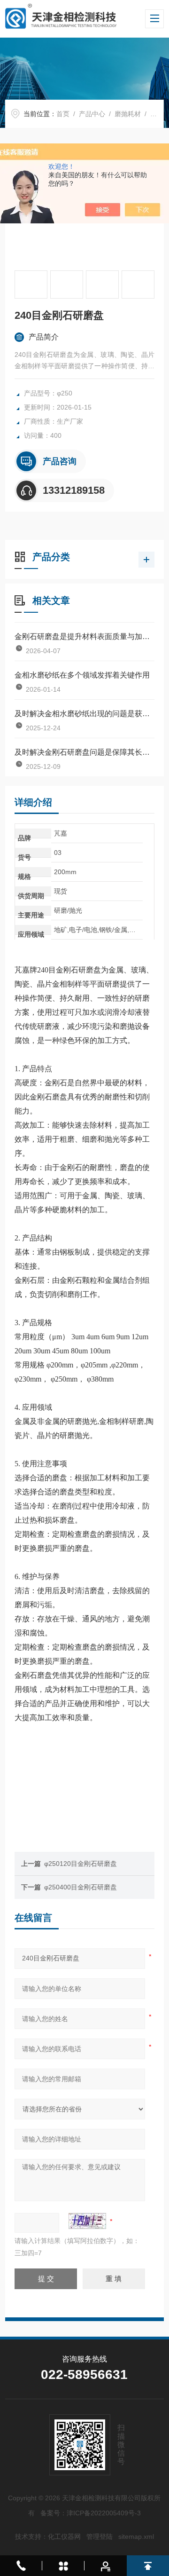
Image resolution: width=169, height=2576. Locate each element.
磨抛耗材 (128, 114)
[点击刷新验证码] (87, 2221)
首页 (63, 114)
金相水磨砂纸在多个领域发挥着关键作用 (82, 675)
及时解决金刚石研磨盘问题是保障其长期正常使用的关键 (84, 752)
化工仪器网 (64, 2536)
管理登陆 (100, 2536)
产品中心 (92, 114)
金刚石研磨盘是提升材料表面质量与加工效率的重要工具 (84, 636)
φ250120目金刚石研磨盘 (81, 1864)
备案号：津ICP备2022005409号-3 (91, 2513)
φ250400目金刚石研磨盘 (81, 1887)
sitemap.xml (136, 2536)
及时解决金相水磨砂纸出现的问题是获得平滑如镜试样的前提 (84, 714)
